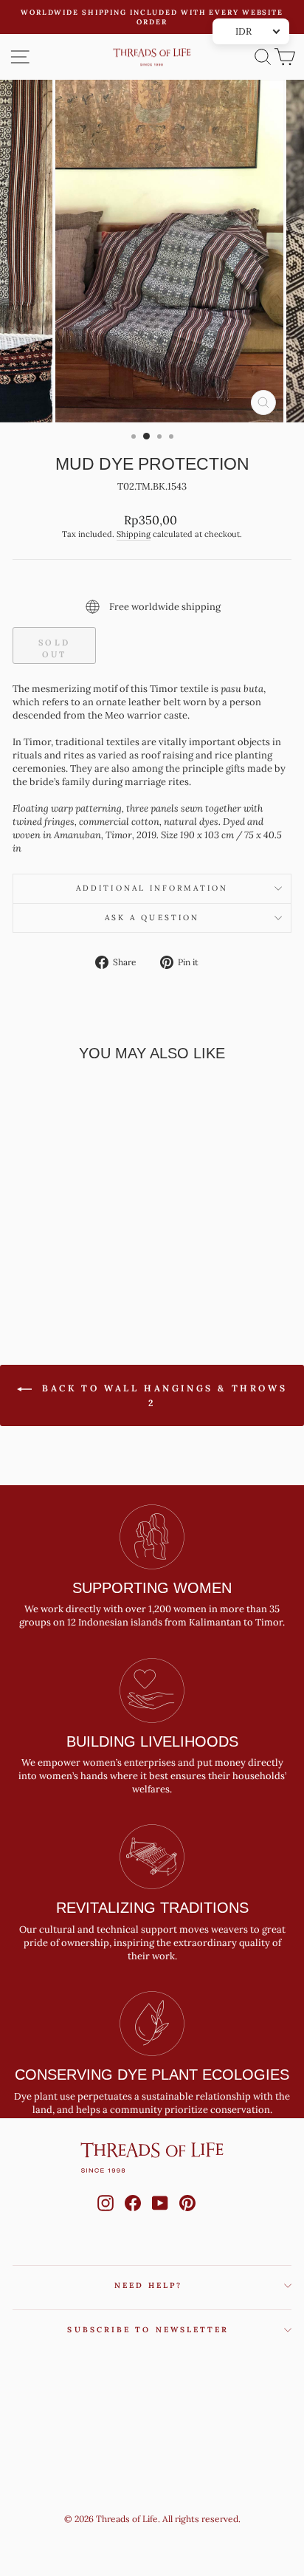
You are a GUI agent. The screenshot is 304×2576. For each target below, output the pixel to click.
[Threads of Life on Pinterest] (187, 2217)
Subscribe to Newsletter (148, 2330)
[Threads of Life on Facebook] (133, 2217)
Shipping (134, 534)
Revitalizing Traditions (152, 1908)
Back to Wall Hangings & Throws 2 (163, 1395)
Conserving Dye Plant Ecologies (152, 2075)
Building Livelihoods (152, 1741)
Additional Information (152, 888)
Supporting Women (152, 1588)
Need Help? (149, 2285)
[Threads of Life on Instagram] (106, 2217)
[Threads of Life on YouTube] (160, 2217)
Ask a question (152, 918)
